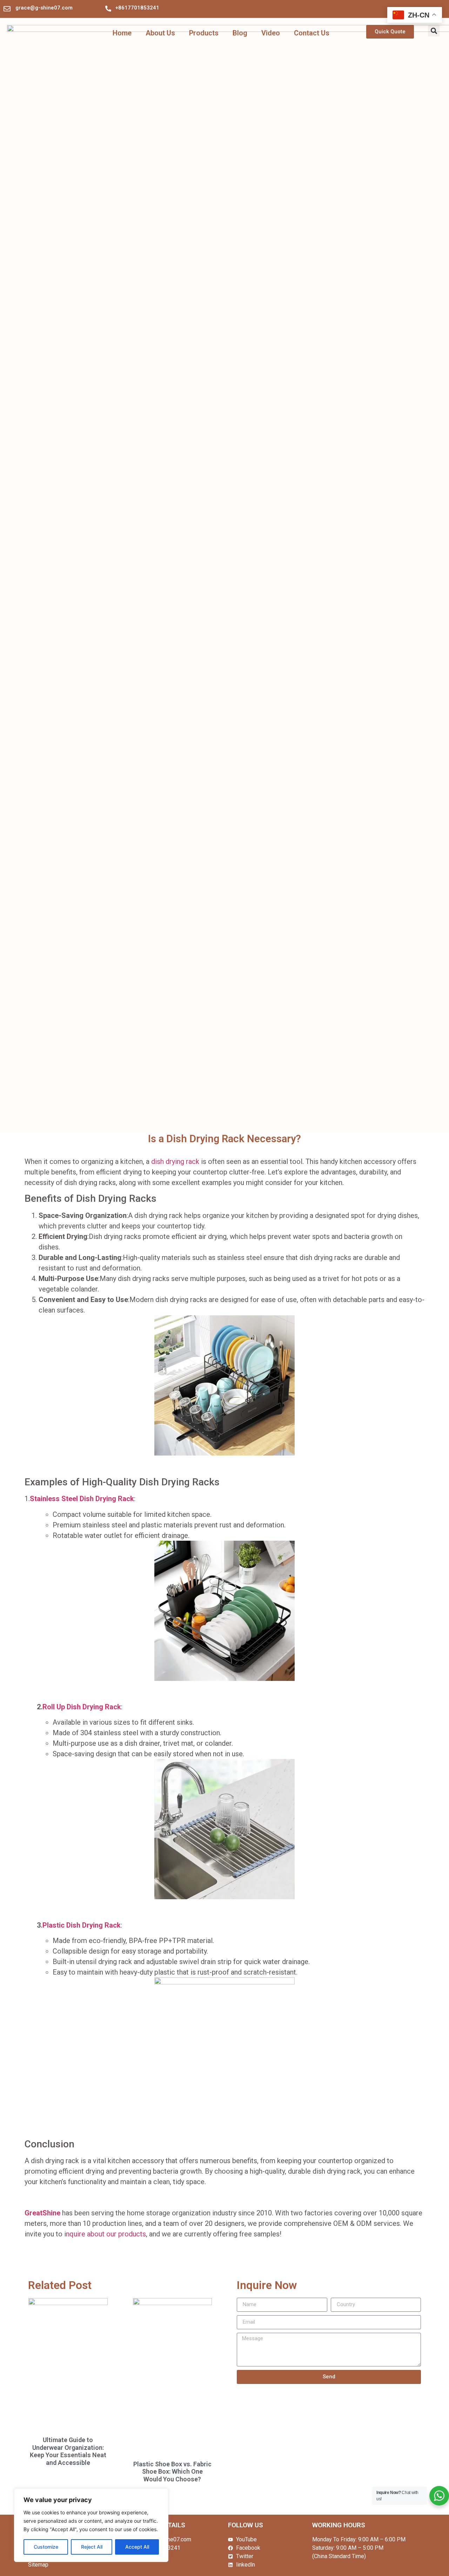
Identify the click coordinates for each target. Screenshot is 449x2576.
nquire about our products (106, 2234)
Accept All (137, 2547)
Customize (46, 2547)
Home (122, 33)
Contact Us (312, 33)
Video (271, 33)
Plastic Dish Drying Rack (82, 1925)
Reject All (92, 2547)
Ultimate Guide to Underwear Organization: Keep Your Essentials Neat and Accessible (68, 2451)
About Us (160, 33)
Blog (240, 33)
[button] (434, 31)
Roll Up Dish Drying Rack (82, 1707)
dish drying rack (175, 1161)
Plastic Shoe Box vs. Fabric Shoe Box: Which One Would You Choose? (172, 2472)
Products (204, 33)
